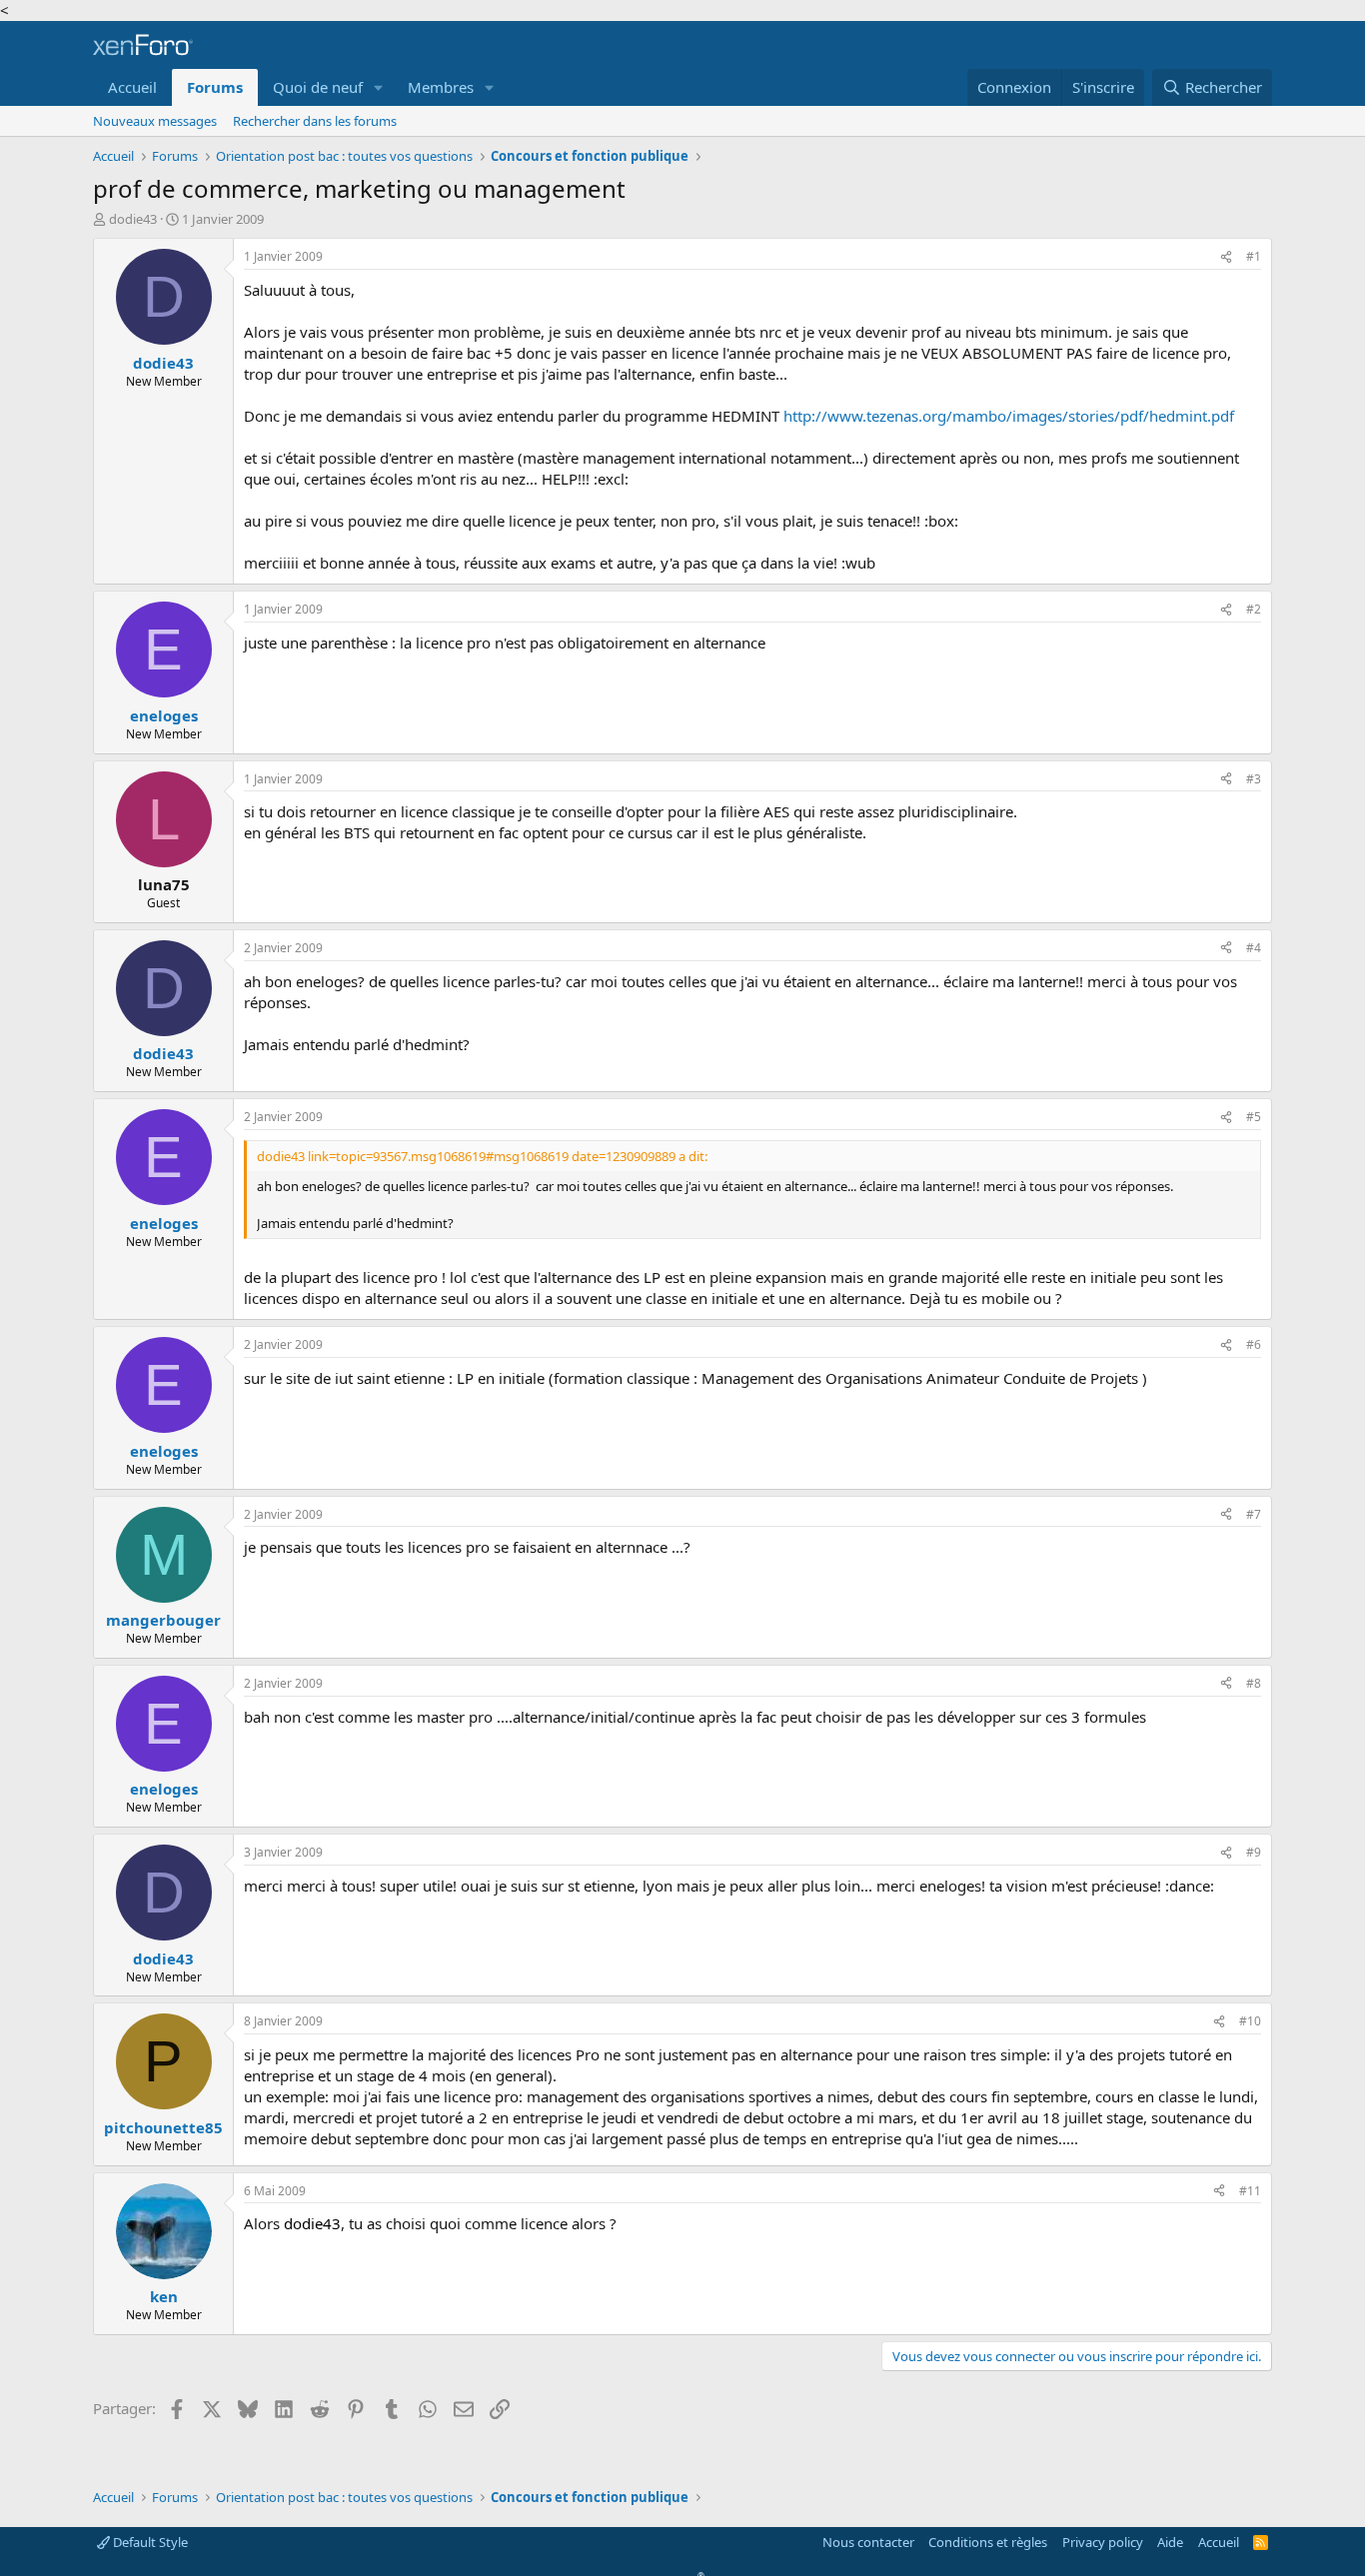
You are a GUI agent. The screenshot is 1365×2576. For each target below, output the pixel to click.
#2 (1254, 609)
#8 (1254, 1683)
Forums (215, 87)
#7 (1254, 1514)
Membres (441, 87)
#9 (1254, 1852)
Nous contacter (868, 2542)
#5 (1254, 1117)
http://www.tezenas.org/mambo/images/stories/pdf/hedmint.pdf (1009, 416)
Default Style (149, 2542)
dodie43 (133, 219)
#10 (1250, 2021)
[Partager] (1226, 257)
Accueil (132, 87)
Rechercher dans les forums (315, 121)
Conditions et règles (988, 2542)
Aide (1170, 2542)
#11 (1250, 2191)
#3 (1254, 779)
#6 (1254, 1344)
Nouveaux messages (155, 121)
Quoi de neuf (318, 87)
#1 (1254, 256)
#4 (1254, 948)
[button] (379, 87)
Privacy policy (1103, 2542)
